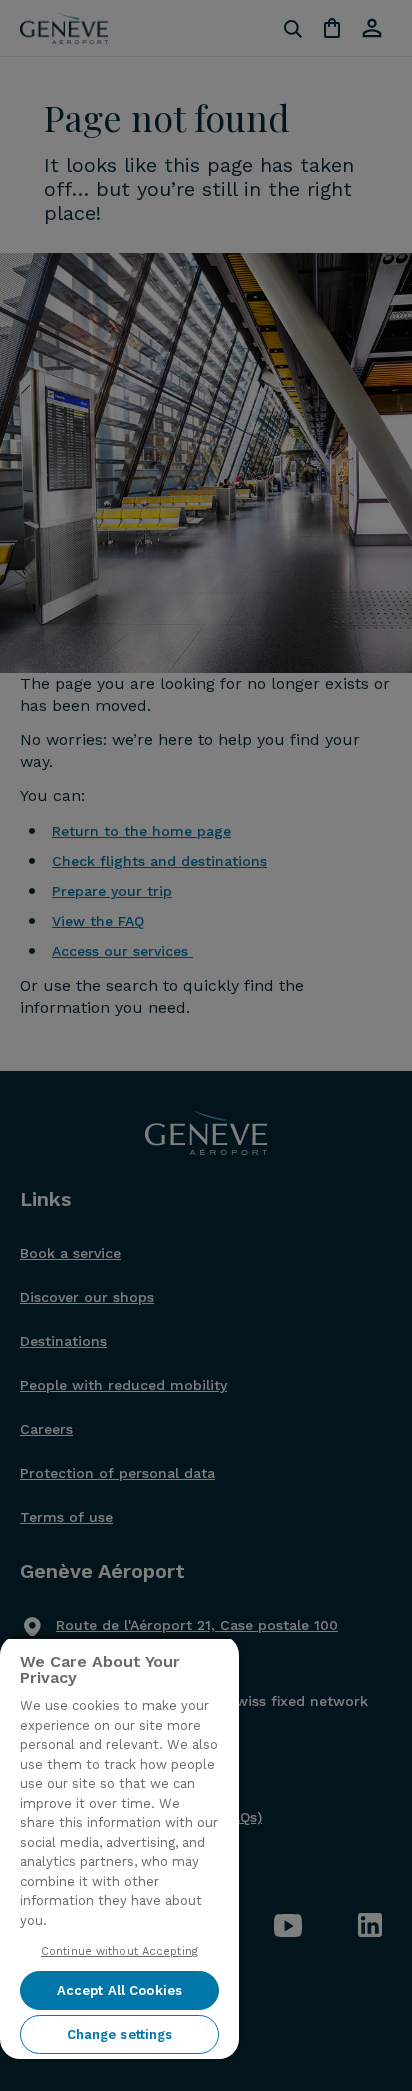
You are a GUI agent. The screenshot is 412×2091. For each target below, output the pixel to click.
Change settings (120, 2034)
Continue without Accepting (119, 1951)
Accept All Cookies (119, 1990)
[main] (119, 1847)
